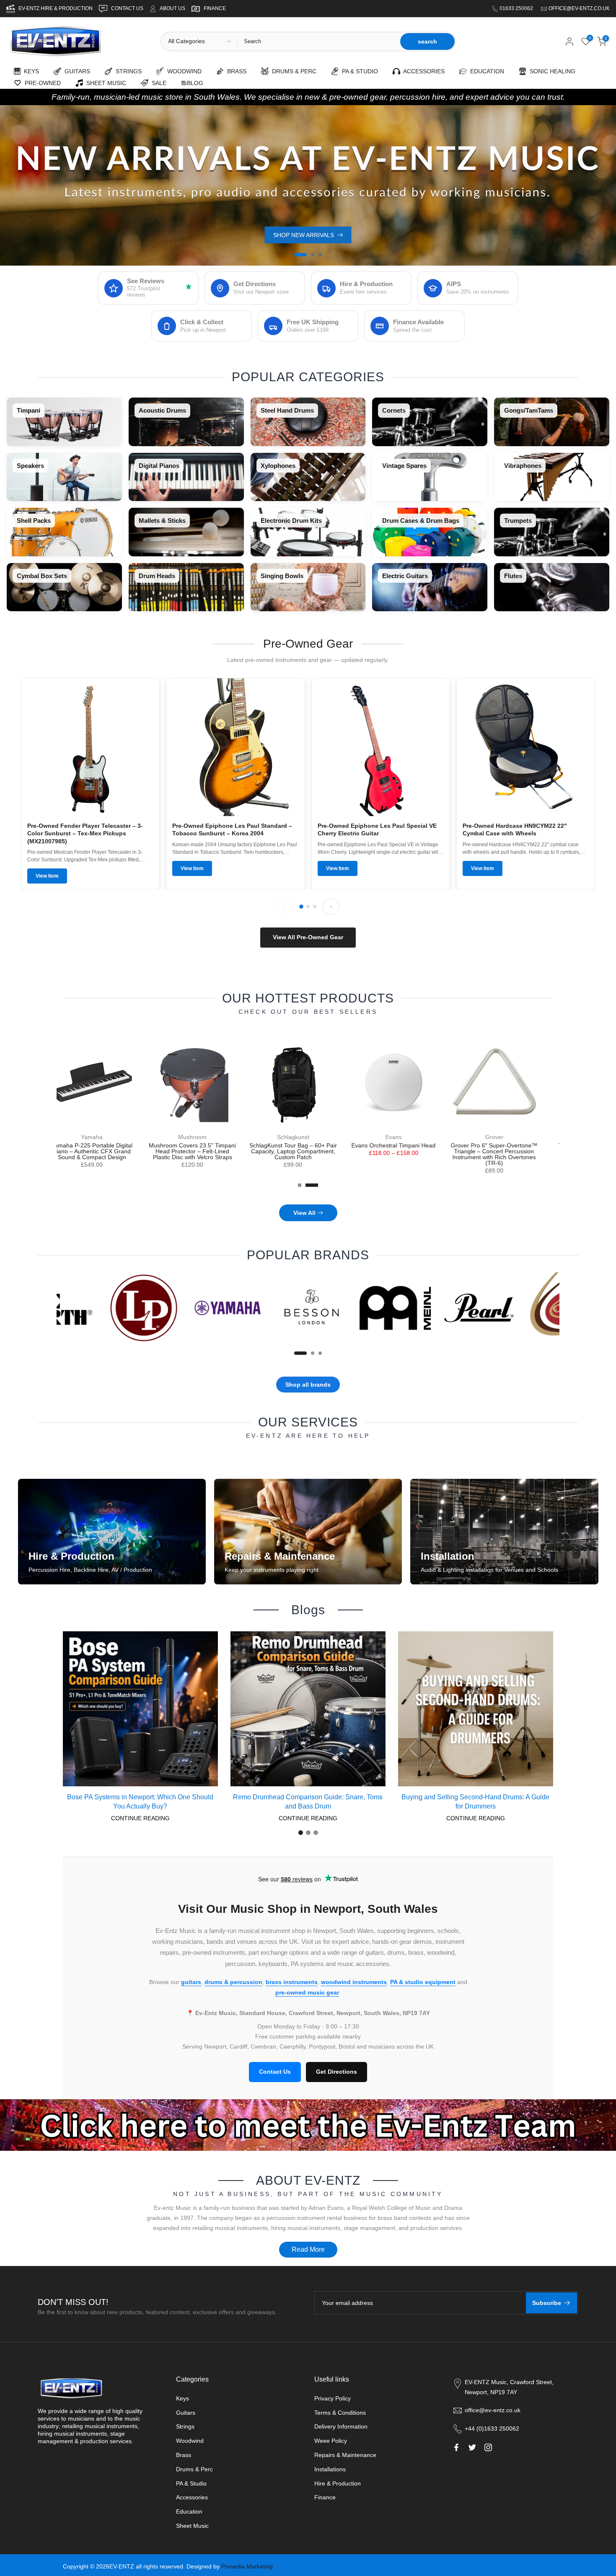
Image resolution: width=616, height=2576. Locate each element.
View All (304, 1213)
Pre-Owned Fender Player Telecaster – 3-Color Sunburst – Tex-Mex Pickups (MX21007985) (85, 833)
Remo (107, 1137)
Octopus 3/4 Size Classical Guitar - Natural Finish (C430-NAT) (409, 1151)
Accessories (192, 2497)
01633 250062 (517, 8)
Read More (308, 2249)
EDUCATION (485, 71)
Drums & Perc (194, 2469)
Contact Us (275, 2072)
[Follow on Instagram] (488, 2447)
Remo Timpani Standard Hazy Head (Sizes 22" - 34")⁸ (107, 1148)
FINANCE (215, 8)
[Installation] (504, 1532)
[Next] (331, 907)
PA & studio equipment (423, 1982)
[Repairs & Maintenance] (308, 1532)
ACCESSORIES (422, 71)
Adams (308, 1137)
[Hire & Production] (112, 1532)
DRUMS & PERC (292, 71)
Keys (182, 2398)
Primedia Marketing (247, 2566)
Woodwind (190, 2441)
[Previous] (285, 907)
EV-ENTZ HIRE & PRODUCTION (56, 8)
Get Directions (336, 2072)
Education (189, 2511)
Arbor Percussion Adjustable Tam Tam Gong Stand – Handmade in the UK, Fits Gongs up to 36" (208, 1151)
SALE (157, 83)
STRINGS (127, 71)
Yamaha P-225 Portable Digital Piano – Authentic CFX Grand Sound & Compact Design (509, 1151)
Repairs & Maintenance (345, 2455)
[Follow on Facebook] (456, 2447)
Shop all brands (308, 1385)
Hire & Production (338, 2483)
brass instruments (292, 1982)
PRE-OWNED (41, 83)
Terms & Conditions (340, 2413)
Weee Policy (331, 2441)
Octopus (409, 1137)
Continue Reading (140, 1818)
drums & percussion (233, 1982)
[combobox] (318, 41)
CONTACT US (128, 8)
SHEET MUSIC (105, 83)
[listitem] (64, 422)
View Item (47, 876)
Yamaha (509, 1137)
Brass (184, 2455)
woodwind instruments (354, 1982)
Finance (325, 2497)
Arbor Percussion (208, 1137)
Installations (330, 2469)
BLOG (195, 83)
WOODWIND (183, 71)
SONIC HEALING (551, 71)
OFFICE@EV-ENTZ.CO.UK (579, 8)
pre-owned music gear (307, 1992)
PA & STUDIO (358, 71)
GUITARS (76, 71)
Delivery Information (341, 2426)
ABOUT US (172, 8)
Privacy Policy (333, 2398)
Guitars (186, 2413)
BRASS (235, 71)
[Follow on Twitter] (472, 2447)
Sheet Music (192, 2526)
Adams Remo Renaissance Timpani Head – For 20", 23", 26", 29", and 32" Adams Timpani (308, 1151)
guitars (191, 1982)
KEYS (30, 71)
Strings (185, 2426)
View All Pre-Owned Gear (308, 937)
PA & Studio (191, 2483)
